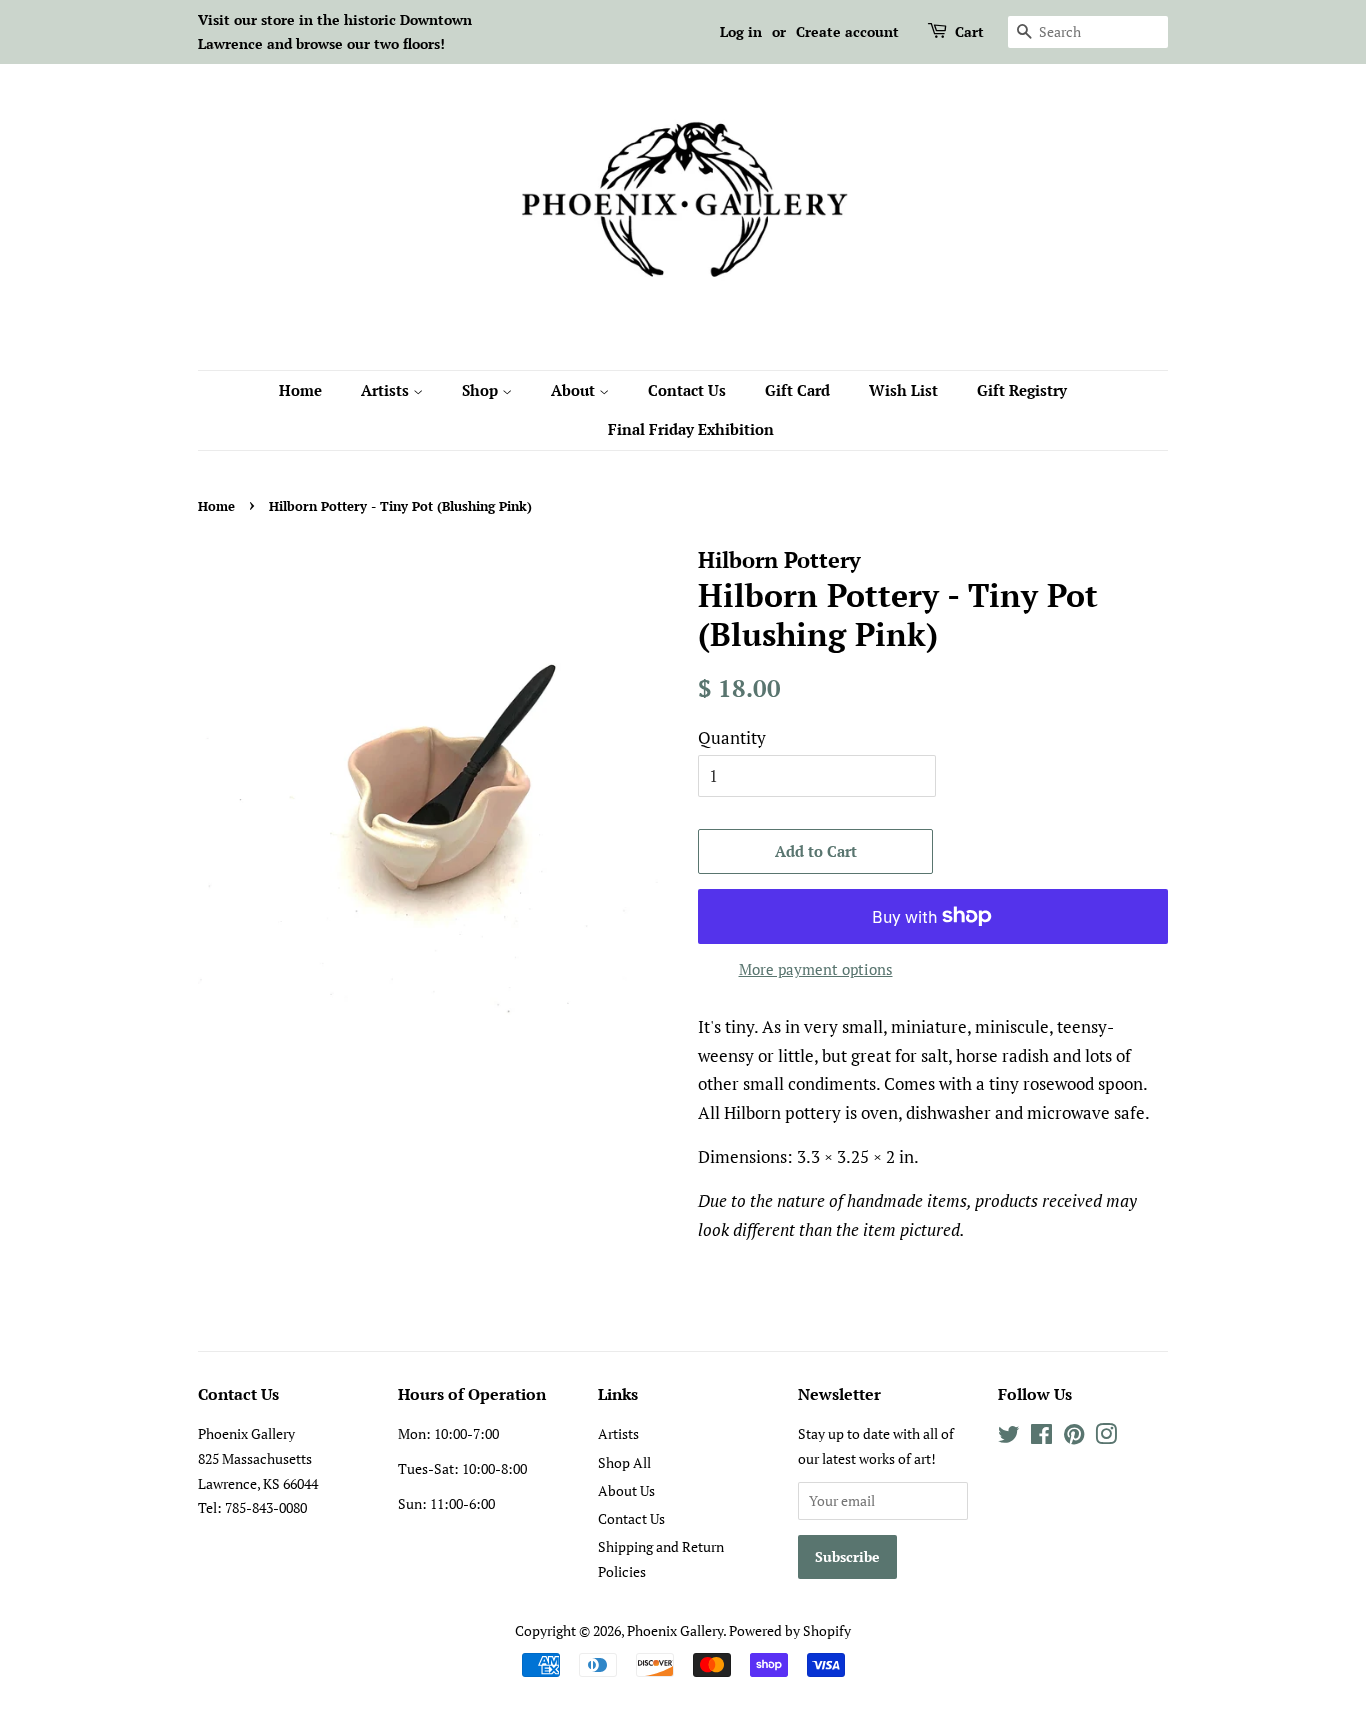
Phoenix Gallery (675, 1630)
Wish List (903, 390)
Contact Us (687, 390)
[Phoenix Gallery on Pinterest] (1074, 1437)
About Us (626, 1490)
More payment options (816, 969)
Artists (387, 390)
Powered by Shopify (790, 1630)
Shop (482, 390)
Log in (741, 31)
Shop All (624, 1462)
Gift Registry (1022, 390)
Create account (847, 31)
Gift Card (797, 390)
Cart (969, 31)
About (575, 390)
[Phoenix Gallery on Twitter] (1009, 1437)
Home (300, 390)
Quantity (732, 737)
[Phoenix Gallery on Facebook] (1041, 1437)
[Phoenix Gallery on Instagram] (1106, 1437)
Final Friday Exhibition (691, 429)
